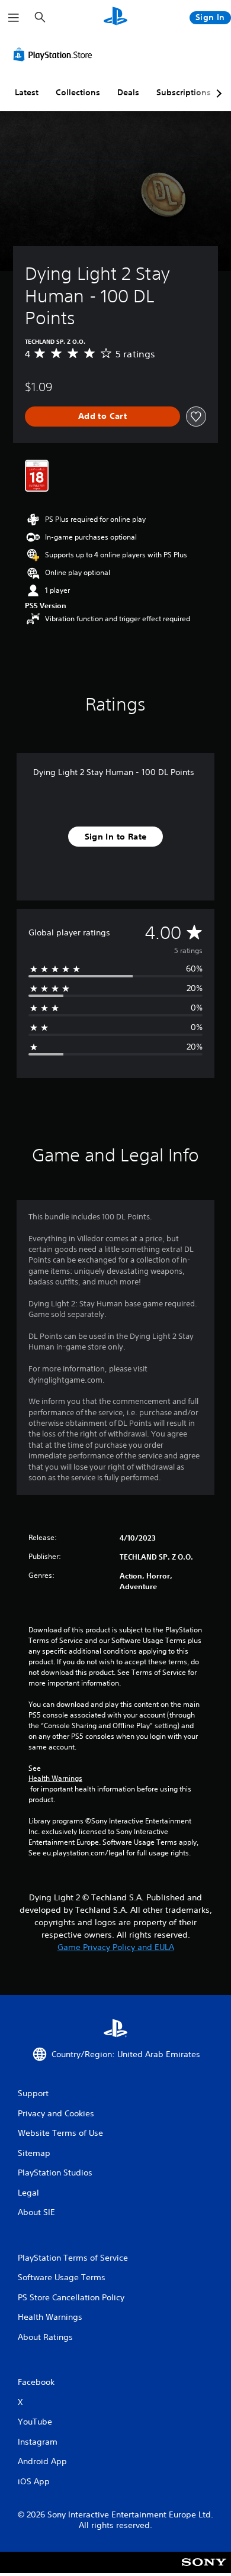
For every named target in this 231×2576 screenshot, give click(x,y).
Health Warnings (55, 1778)
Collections (78, 92)
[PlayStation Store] (55, 54)
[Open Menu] (14, 18)
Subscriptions (184, 92)
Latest (27, 92)
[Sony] (204, 2570)
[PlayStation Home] (115, 17)
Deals (128, 92)
